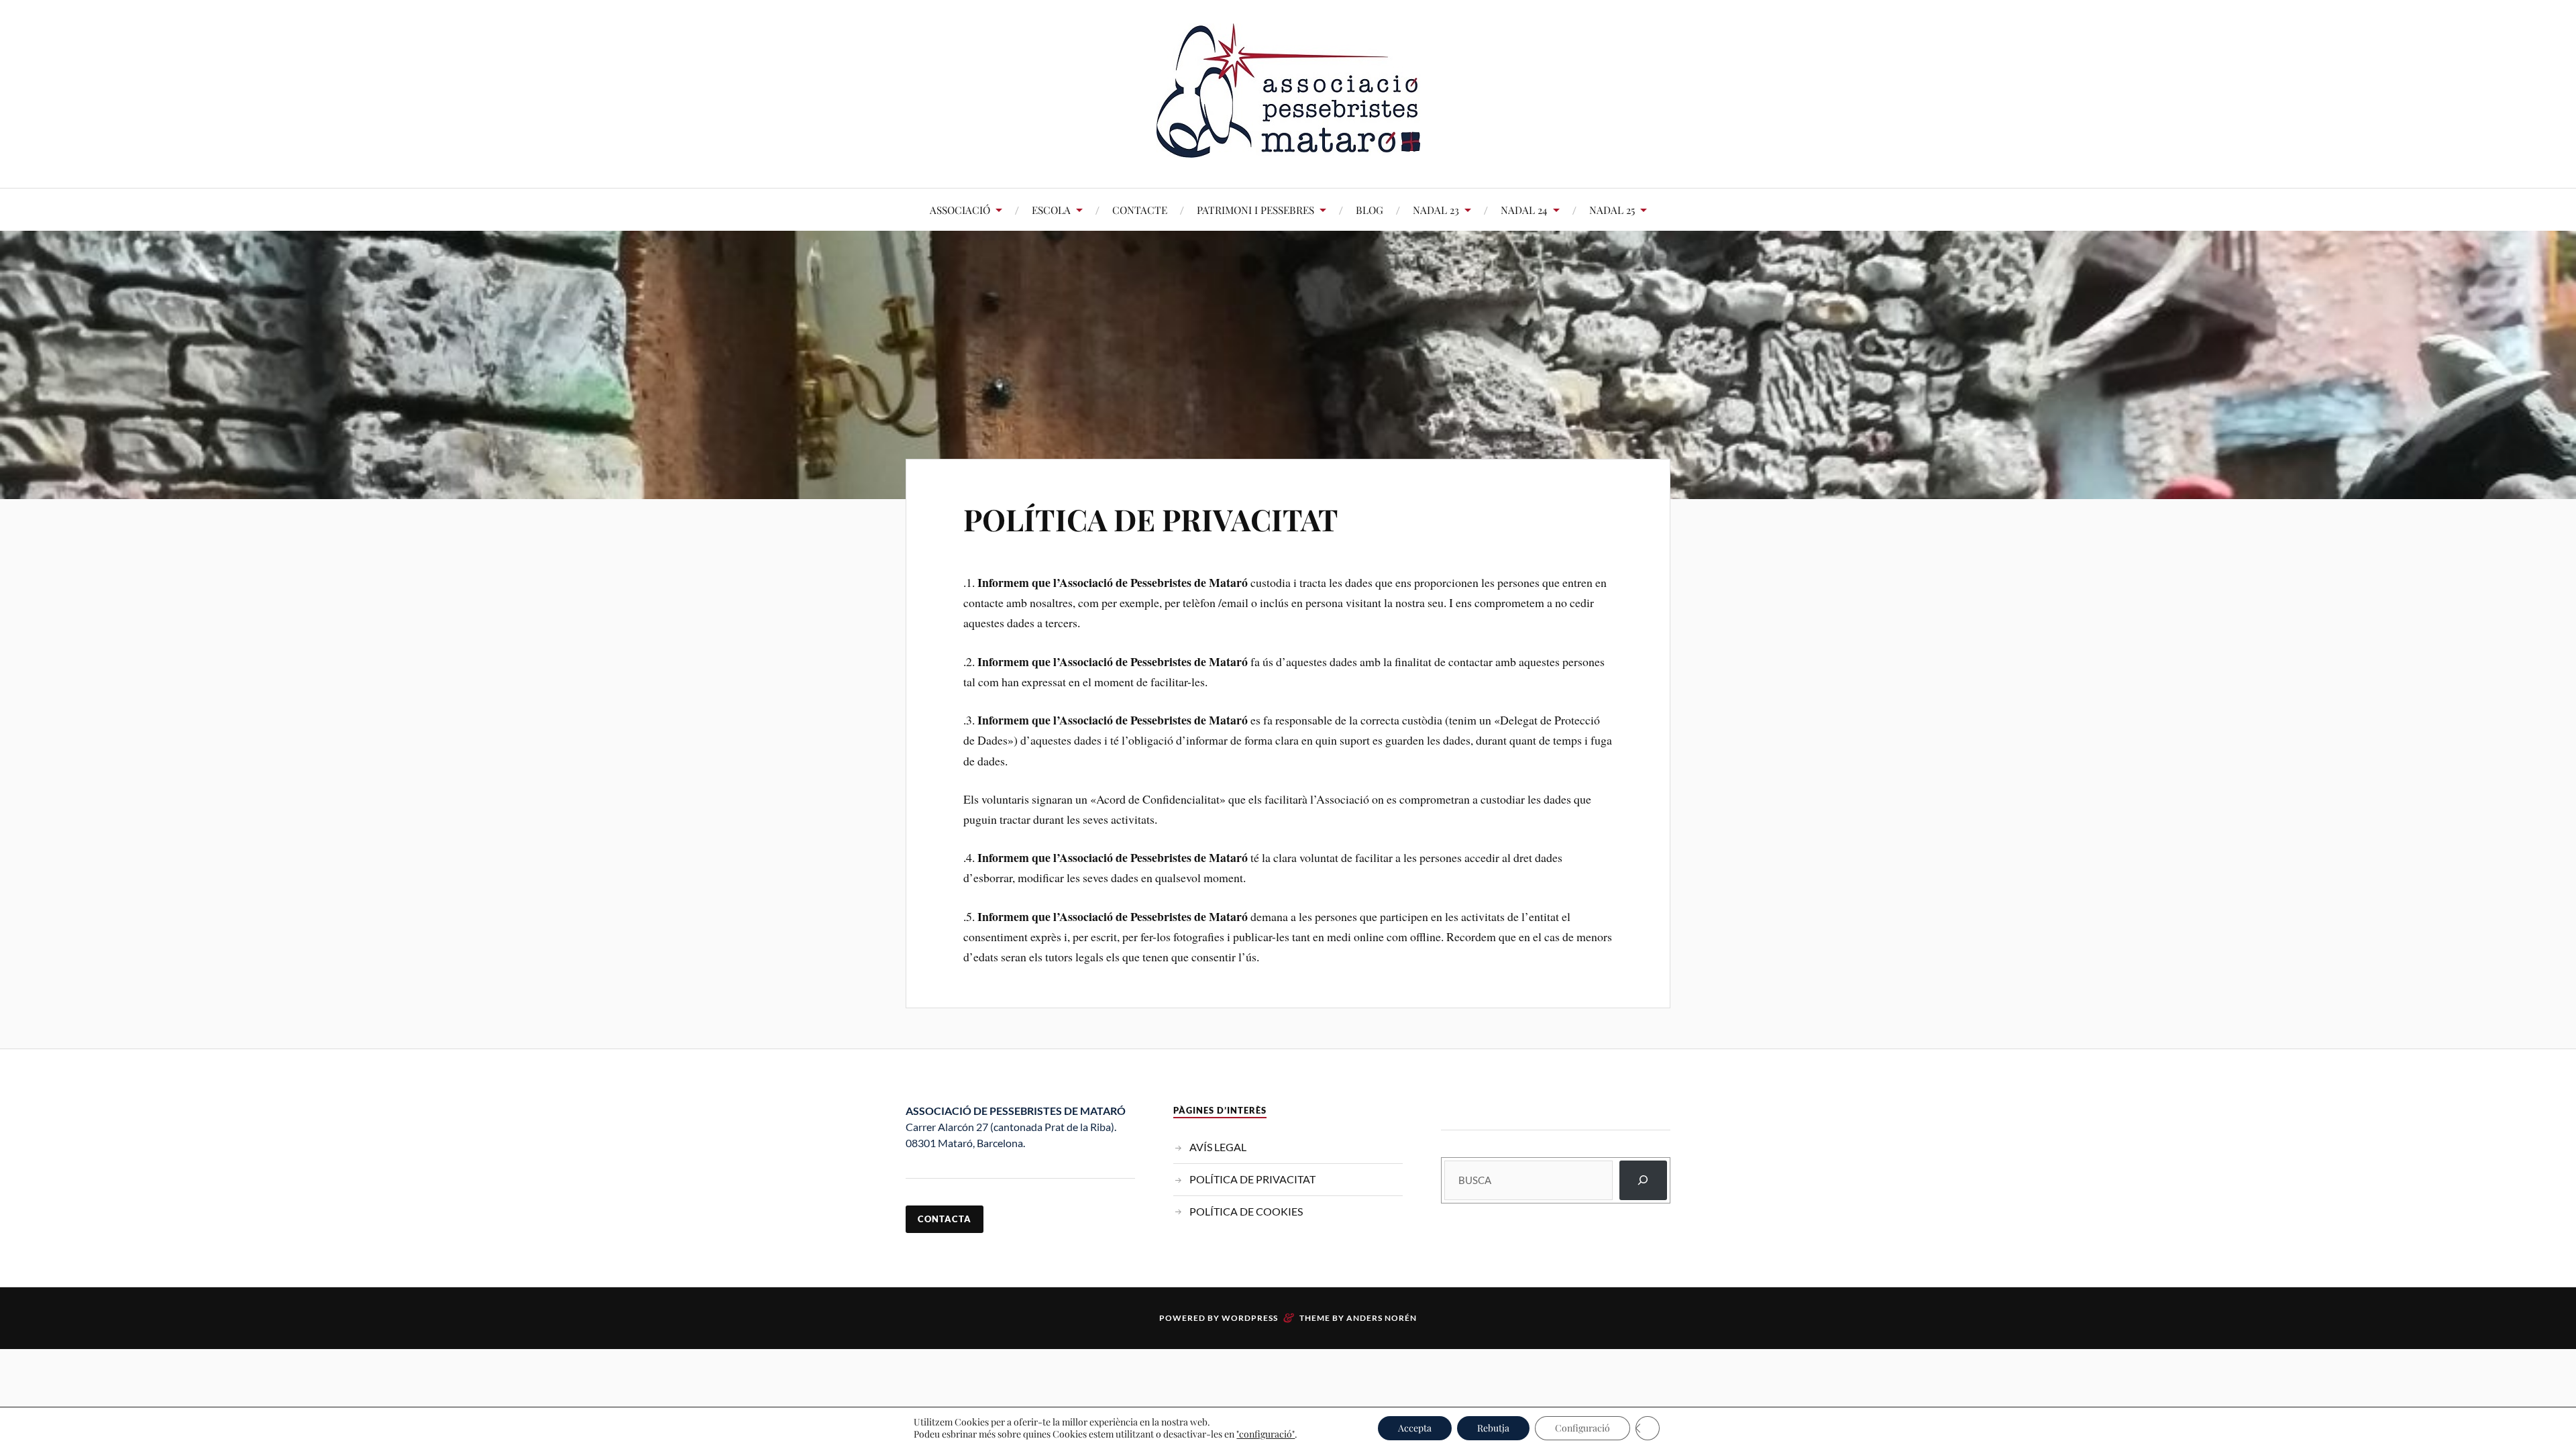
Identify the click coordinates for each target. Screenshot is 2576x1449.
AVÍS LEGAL (1218, 1147)
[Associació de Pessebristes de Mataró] (1288, 147)
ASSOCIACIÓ (960, 210)
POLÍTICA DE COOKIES (1246, 1211)
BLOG (1370, 210)
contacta (945, 1219)
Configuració (1582, 1428)
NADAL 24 (1524, 210)
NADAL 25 (1612, 210)
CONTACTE (1140, 210)
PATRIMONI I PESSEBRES (1255, 210)
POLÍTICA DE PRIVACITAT (1151, 519)
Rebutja (1493, 1428)
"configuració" (1266, 1434)
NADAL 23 (1436, 210)
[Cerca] (1643, 1180)
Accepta (1415, 1428)
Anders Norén (1382, 1318)
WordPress (1250, 1318)
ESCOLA (1051, 210)
